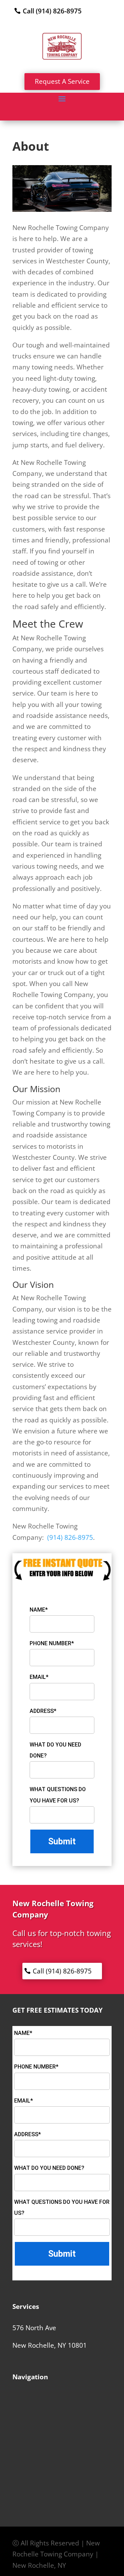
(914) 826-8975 (70, 1537)
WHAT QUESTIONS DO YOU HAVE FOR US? (58, 1795)
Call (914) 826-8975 (52, 11)
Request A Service (62, 81)
